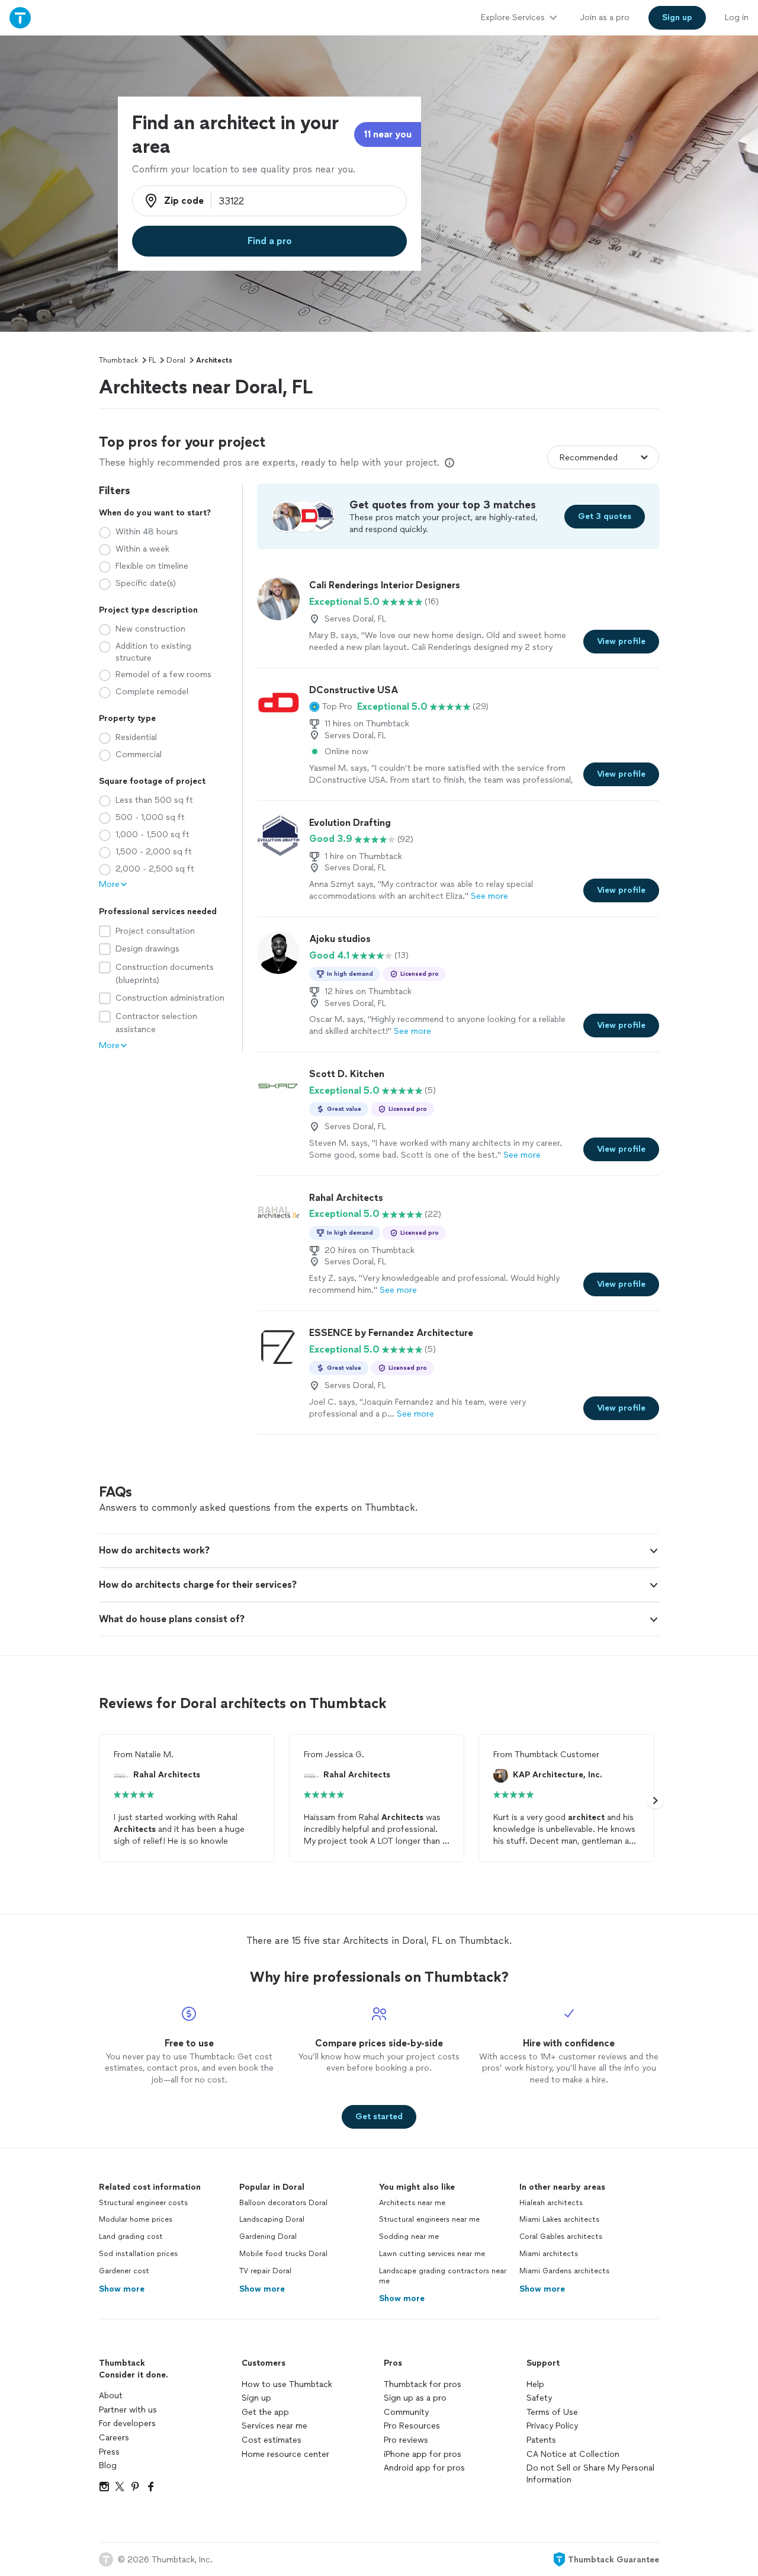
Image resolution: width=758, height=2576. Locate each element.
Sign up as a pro (415, 2398)
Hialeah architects (551, 2203)
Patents (541, 2440)
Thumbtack (118, 360)
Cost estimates (272, 2440)
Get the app (265, 2412)
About (111, 2396)
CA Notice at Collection (573, 2454)
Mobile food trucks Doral (283, 2254)
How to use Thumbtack (287, 2384)
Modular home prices (136, 2219)
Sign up (256, 2398)
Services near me (274, 2426)
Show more (122, 2289)
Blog (108, 2466)
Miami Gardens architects (564, 2271)
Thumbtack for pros (423, 2384)
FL (152, 360)
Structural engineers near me (429, 2219)
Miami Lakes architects (559, 2219)
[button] (331, 707)
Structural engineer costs (143, 2203)
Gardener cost (124, 2271)
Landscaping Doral (272, 2219)
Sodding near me (409, 2237)
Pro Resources (412, 2426)
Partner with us (128, 2410)
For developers (127, 2423)
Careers (114, 2438)
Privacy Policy (552, 2426)
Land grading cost (131, 2237)
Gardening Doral (268, 2237)
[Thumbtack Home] (20, 17)
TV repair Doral (265, 2271)
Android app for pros (424, 2468)
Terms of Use (552, 2412)
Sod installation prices (138, 2254)
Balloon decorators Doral (283, 2203)
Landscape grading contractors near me (443, 2276)
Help (535, 2384)
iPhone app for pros (423, 2454)
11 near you (388, 134)
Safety (539, 2398)
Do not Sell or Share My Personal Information (590, 2474)
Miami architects (549, 2254)
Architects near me (412, 2203)
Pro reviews (406, 2440)
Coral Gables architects (561, 2237)
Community (406, 2412)
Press (109, 2452)
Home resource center (285, 2454)
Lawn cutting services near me (432, 2254)
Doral (176, 360)
